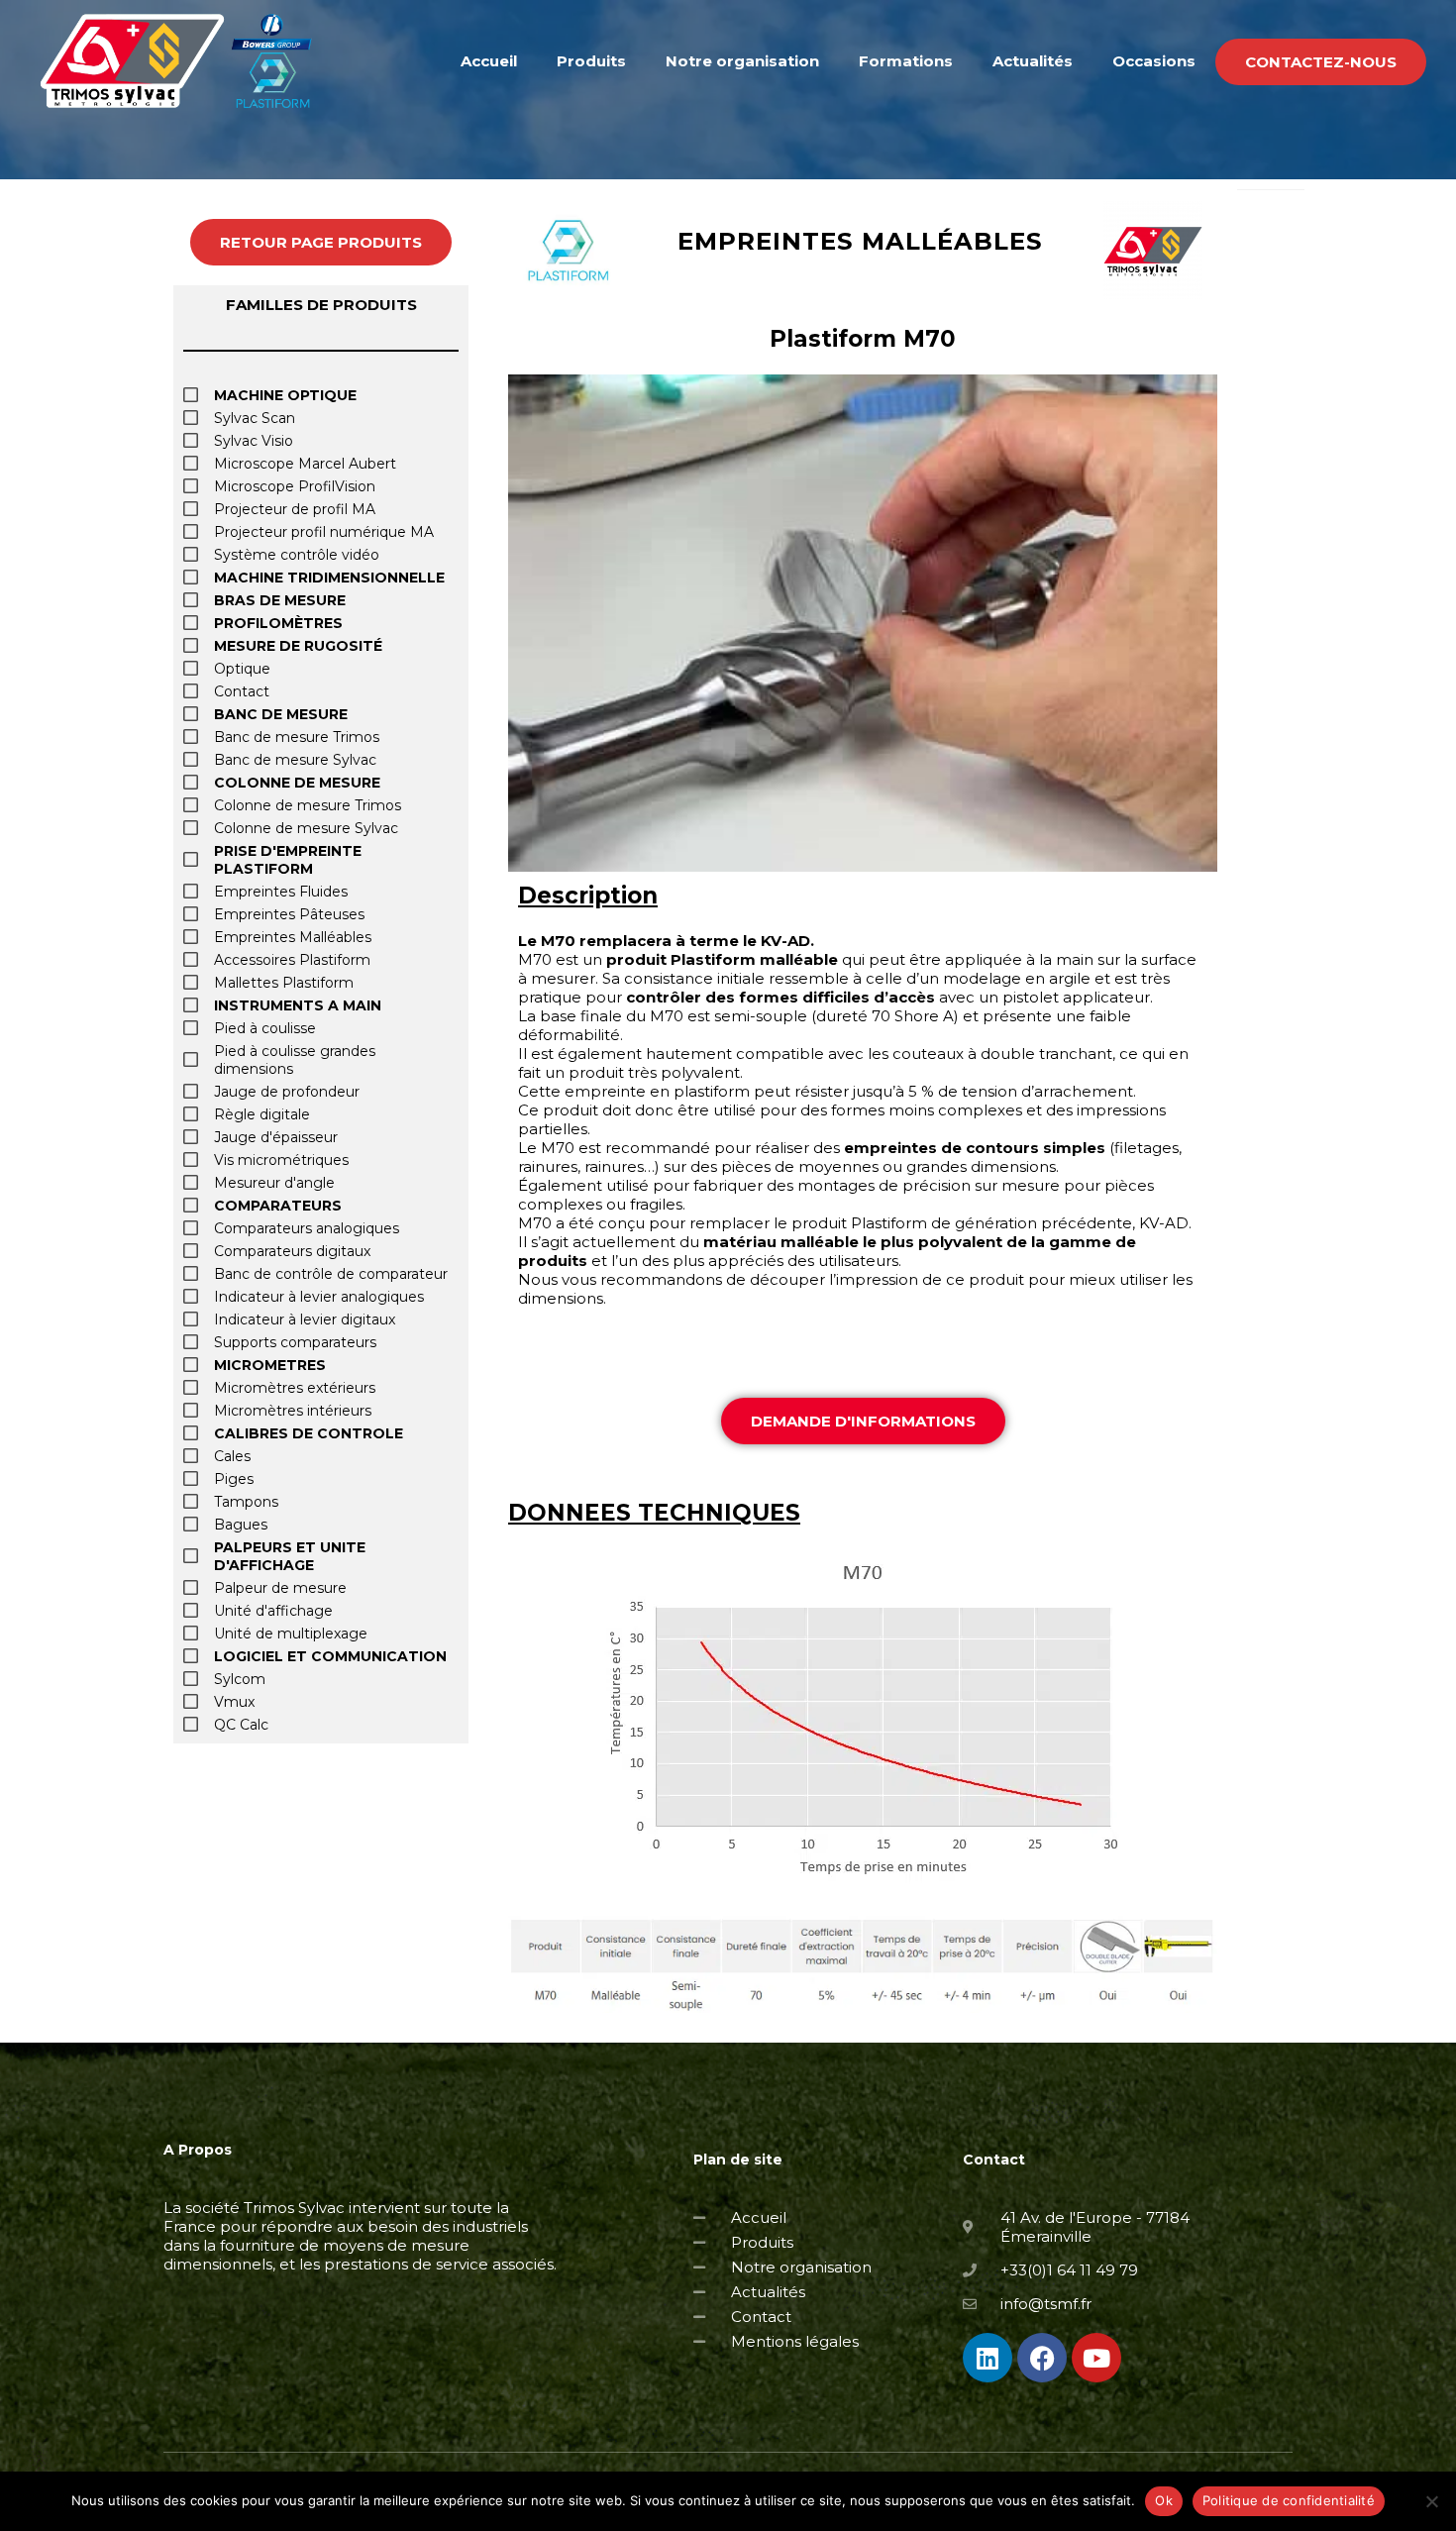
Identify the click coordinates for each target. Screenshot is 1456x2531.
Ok (1164, 2500)
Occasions (1154, 61)
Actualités (1033, 61)
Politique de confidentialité (1289, 2500)
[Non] (1431, 2501)
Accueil (489, 61)
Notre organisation (742, 61)
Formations (906, 61)
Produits (591, 61)
